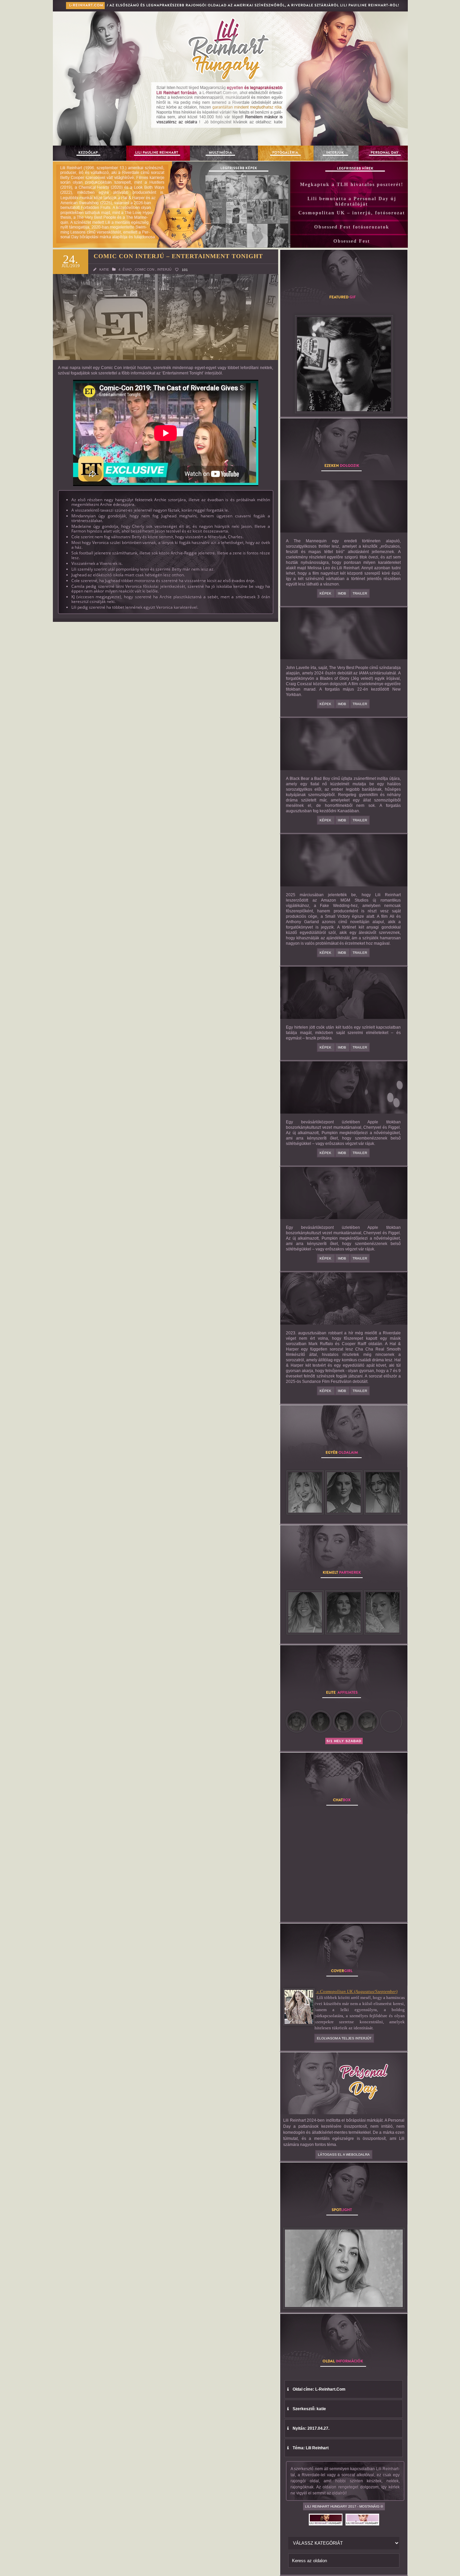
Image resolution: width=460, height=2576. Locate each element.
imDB (342, 593)
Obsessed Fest (352, 241)
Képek (326, 593)
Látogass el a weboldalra (344, 2155)
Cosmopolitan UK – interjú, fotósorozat (352, 213)
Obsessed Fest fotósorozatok (352, 227)
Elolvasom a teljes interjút (344, 2038)
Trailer (360, 593)
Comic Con (144, 269)
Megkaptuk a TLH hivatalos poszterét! (352, 185)
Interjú (164, 269)
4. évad (125, 269)
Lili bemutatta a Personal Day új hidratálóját (352, 201)
